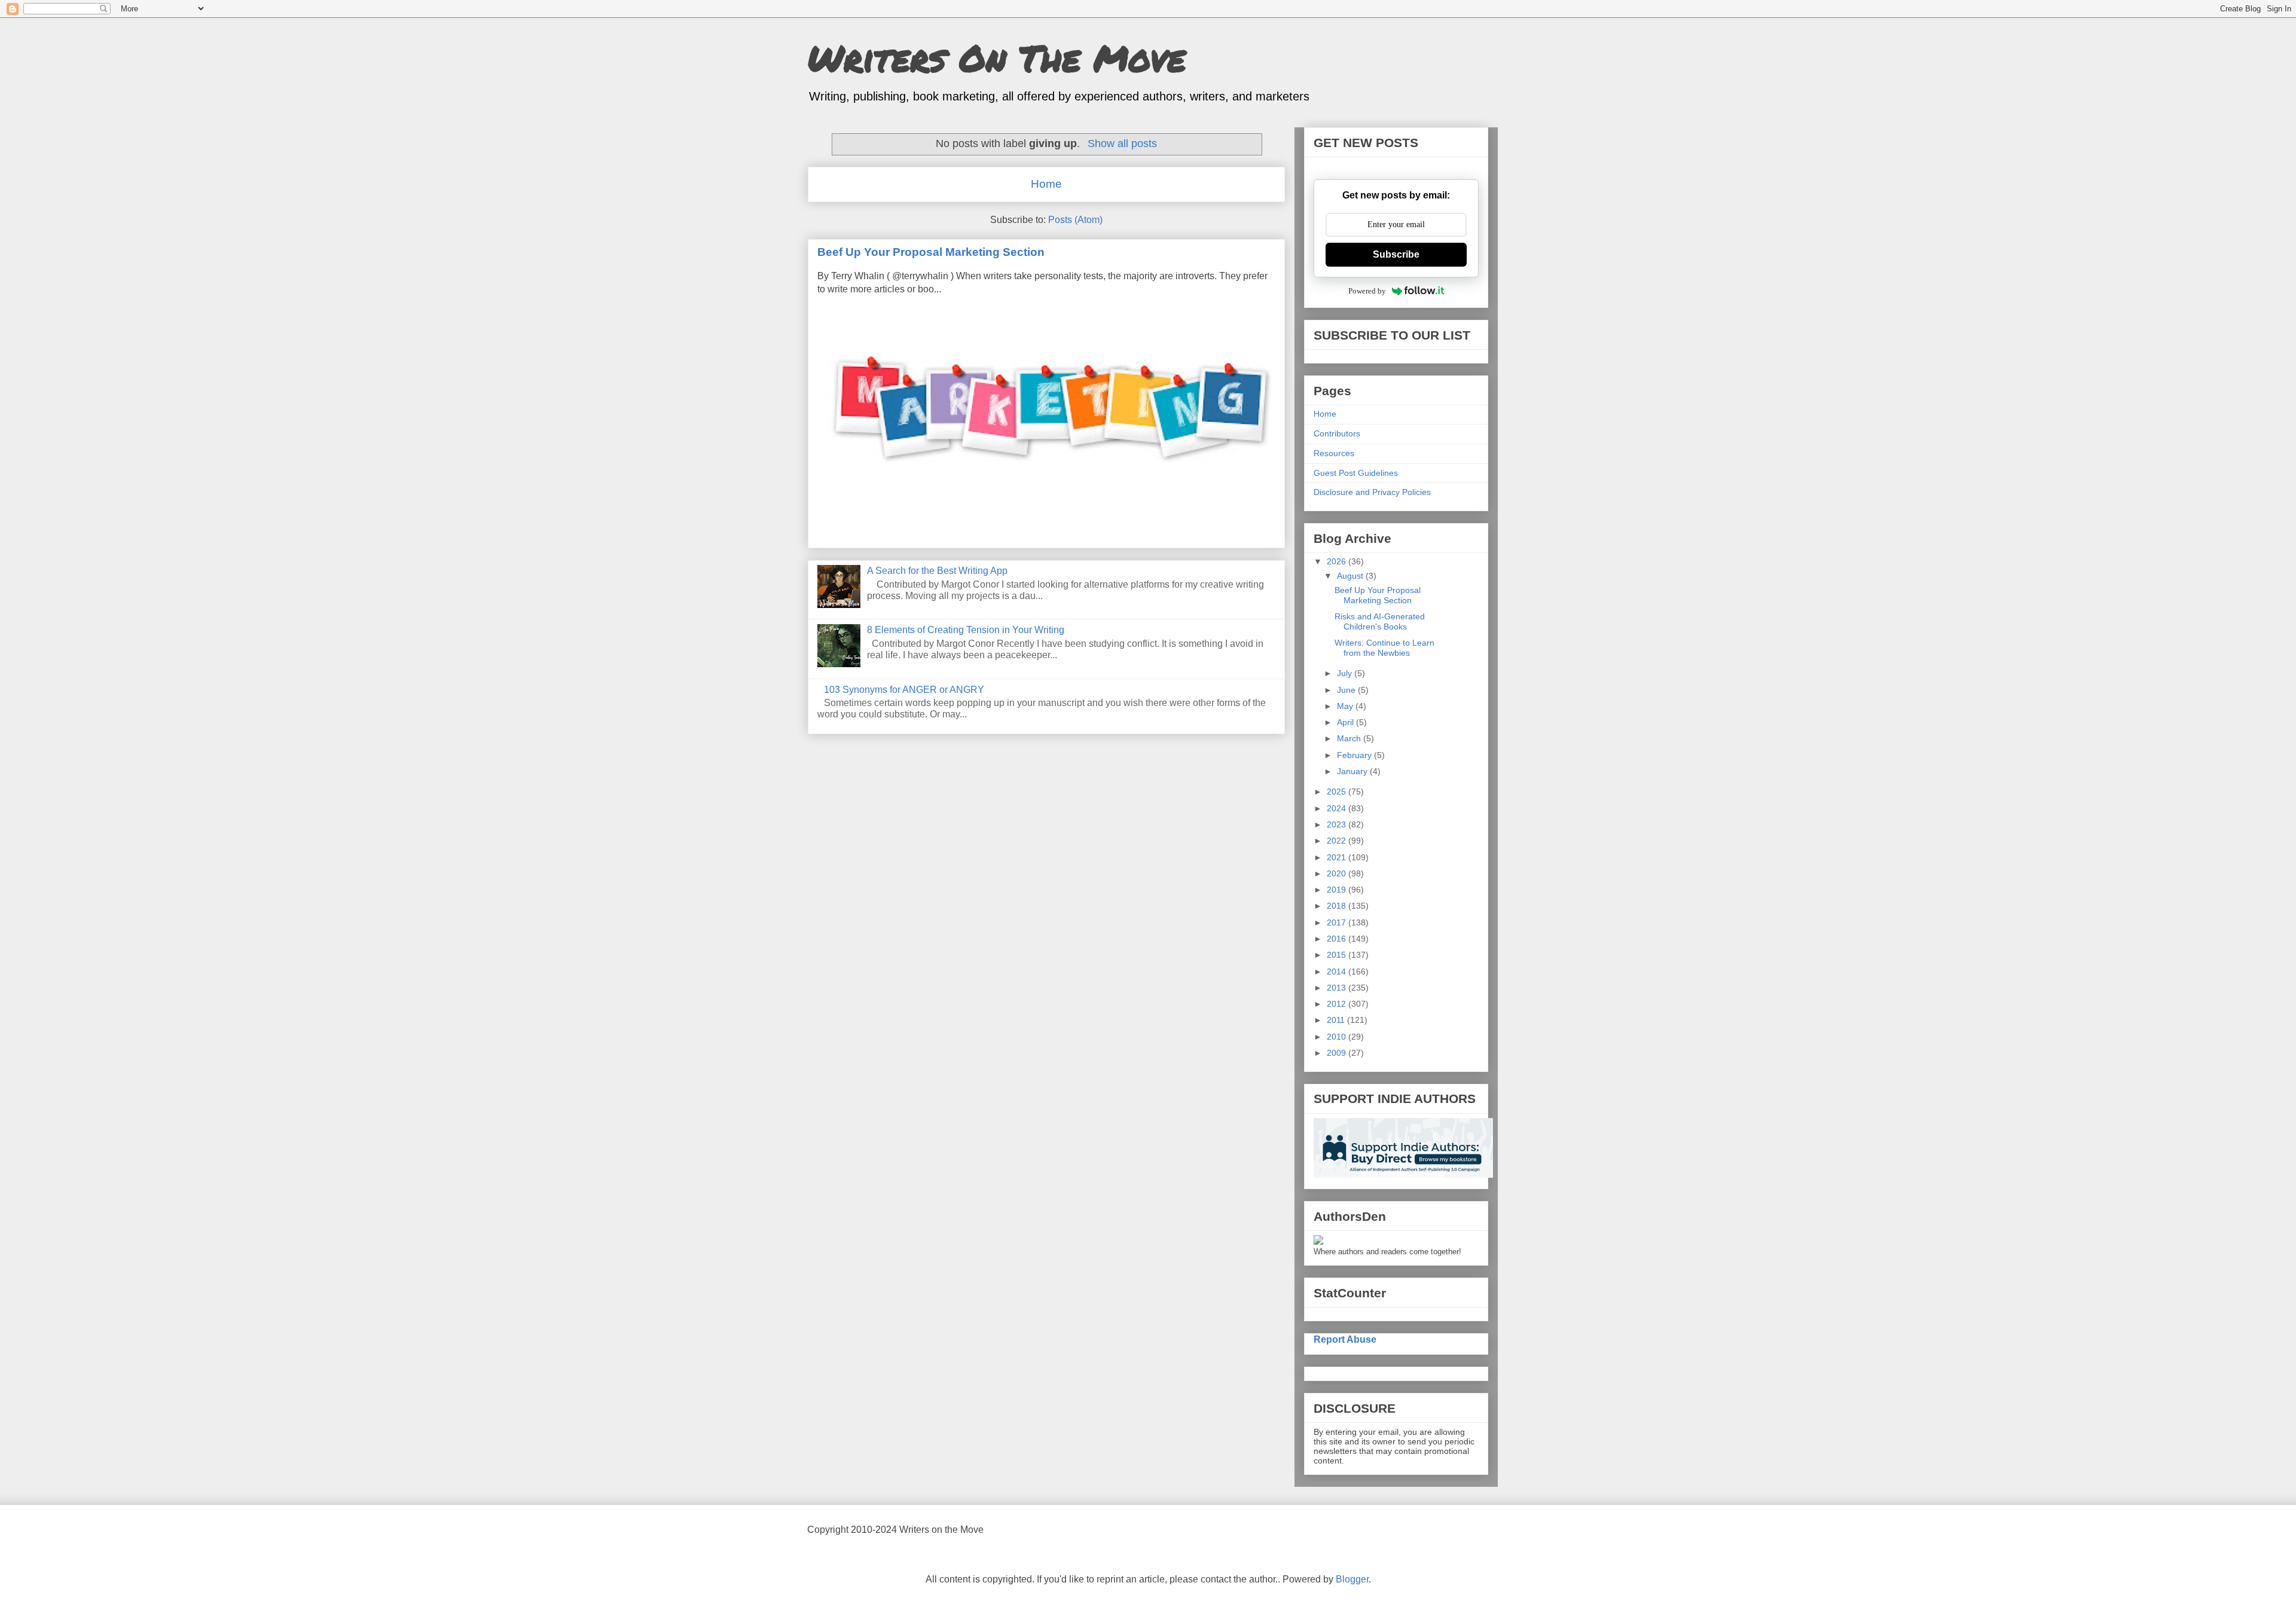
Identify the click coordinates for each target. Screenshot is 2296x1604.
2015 (1338, 955)
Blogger (1352, 1579)
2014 (1338, 971)
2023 (1338, 824)
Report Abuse (1345, 1339)
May (1346, 706)
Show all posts (1122, 143)
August (1351, 576)
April (1347, 722)
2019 (1338, 890)
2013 (1338, 988)
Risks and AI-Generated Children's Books (1380, 621)
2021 (1338, 857)
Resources (1334, 453)
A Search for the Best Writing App (937, 571)
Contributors (1337, 433)
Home (1046, 184)
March (1350, 738)
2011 (1337, 1020)
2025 (1338, 792)
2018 (1338, 906)
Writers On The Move (997, 57)
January (1353, 771)
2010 (1338, 1037)
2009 (1338, 1053)
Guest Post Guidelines (1356, 473)
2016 (1338, 939)
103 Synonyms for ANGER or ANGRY (904, 690)
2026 (1338, 561)
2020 (1338, 873)
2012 (1338, 1004)
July (1346, 673)
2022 (1338, 841)
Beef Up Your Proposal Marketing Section (931, 252)
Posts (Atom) (1075, 220)
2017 (1338, 922)
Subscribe (1396, 254)
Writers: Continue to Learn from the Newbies (1384, 648)
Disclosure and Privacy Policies (1372, 492)
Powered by (1367, 291)
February (1355, 755)
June (1347, 690)
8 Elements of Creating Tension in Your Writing (966, 630)
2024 (1338, 808)
